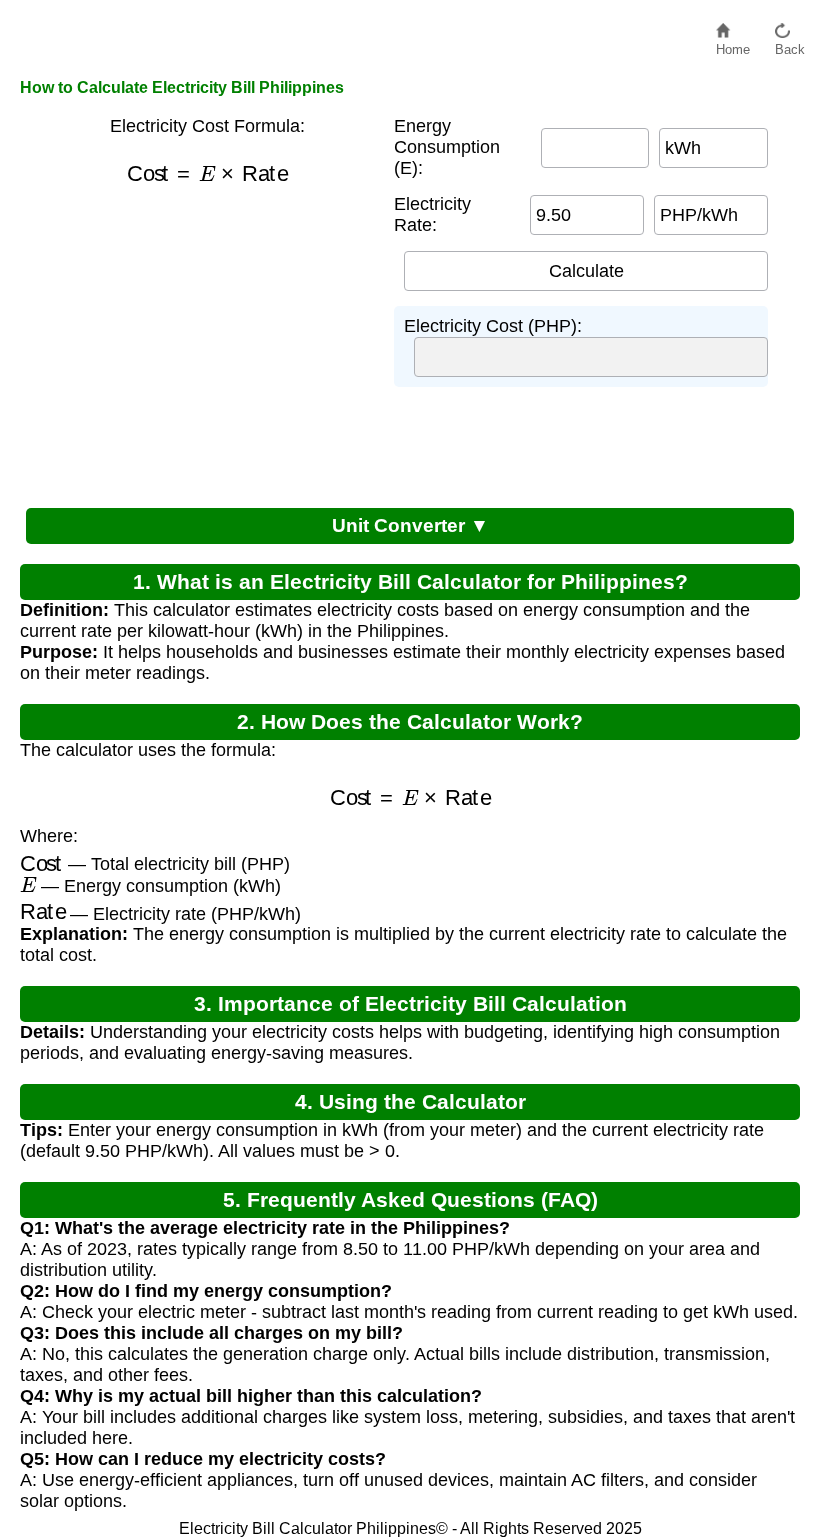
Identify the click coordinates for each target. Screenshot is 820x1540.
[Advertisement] (207, 342)
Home (733, 44)
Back (790, 44)
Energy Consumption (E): (447, 147)
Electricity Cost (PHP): (493, 326)
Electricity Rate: (432, 214)
